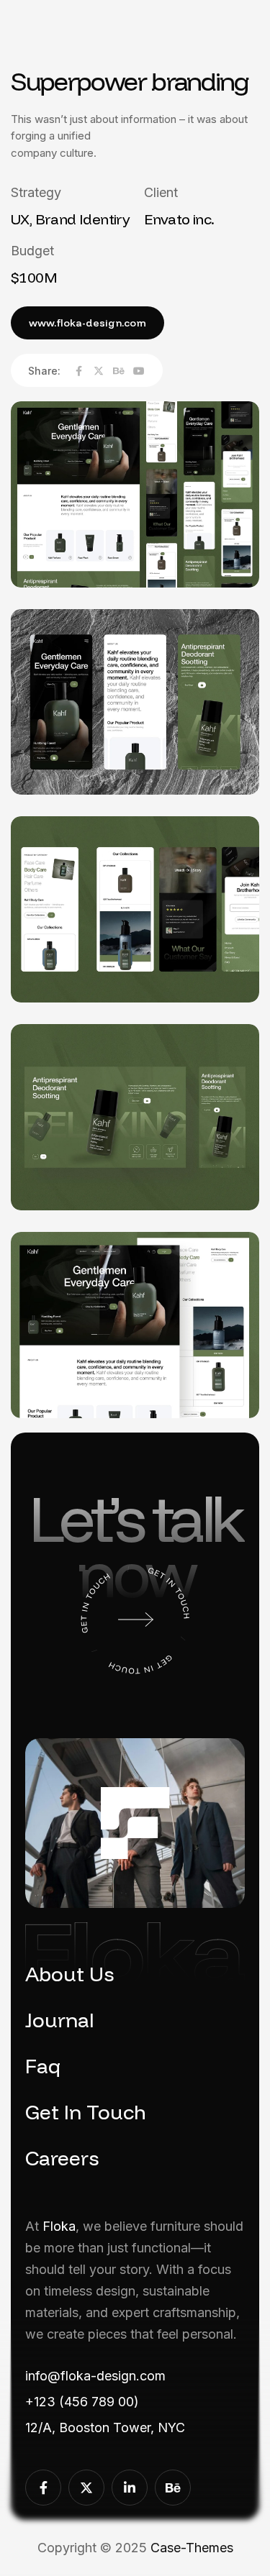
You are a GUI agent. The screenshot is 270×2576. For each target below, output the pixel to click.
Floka (59, 2226)
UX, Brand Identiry (70, 219)
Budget (32, 251)
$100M (34, 278)
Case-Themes (192, 2548)
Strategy (36, 192)
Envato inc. (179, 219)
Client (161, 192)
